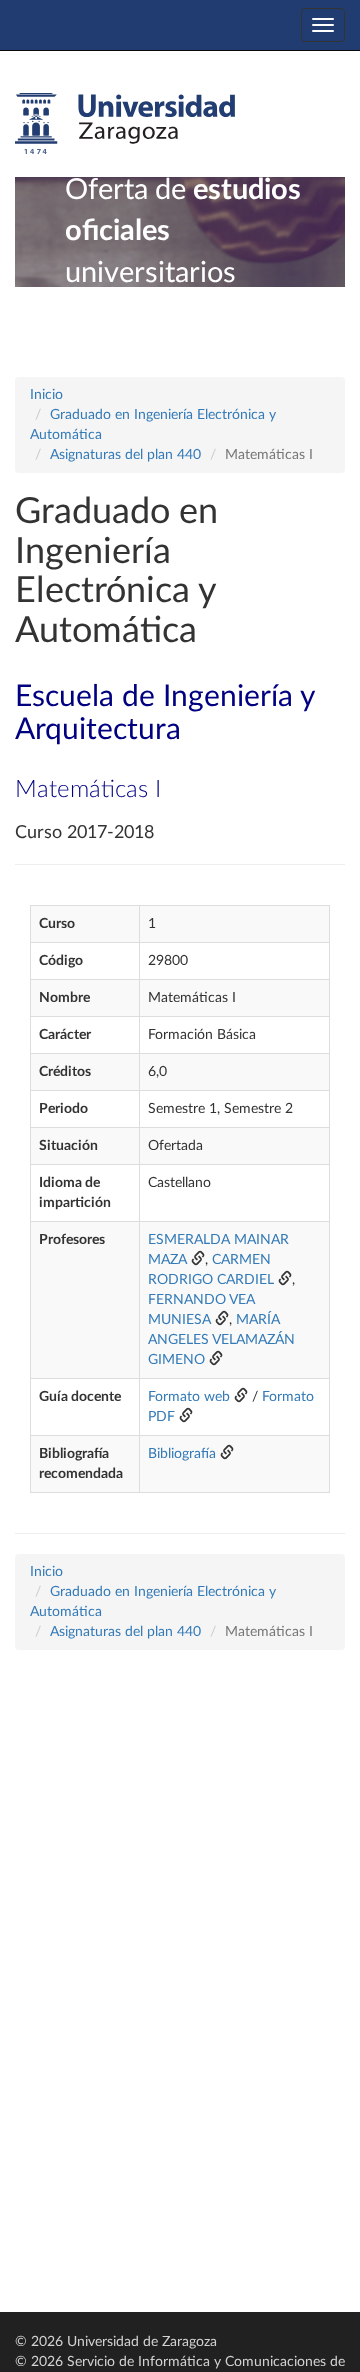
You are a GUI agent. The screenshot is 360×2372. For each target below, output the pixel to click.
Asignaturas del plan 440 (125, 455)
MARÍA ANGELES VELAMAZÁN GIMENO (221, 1340)
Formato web (189, 1397)
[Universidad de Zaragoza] (125, 124)
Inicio (46, 395)
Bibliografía (182, 1454)
